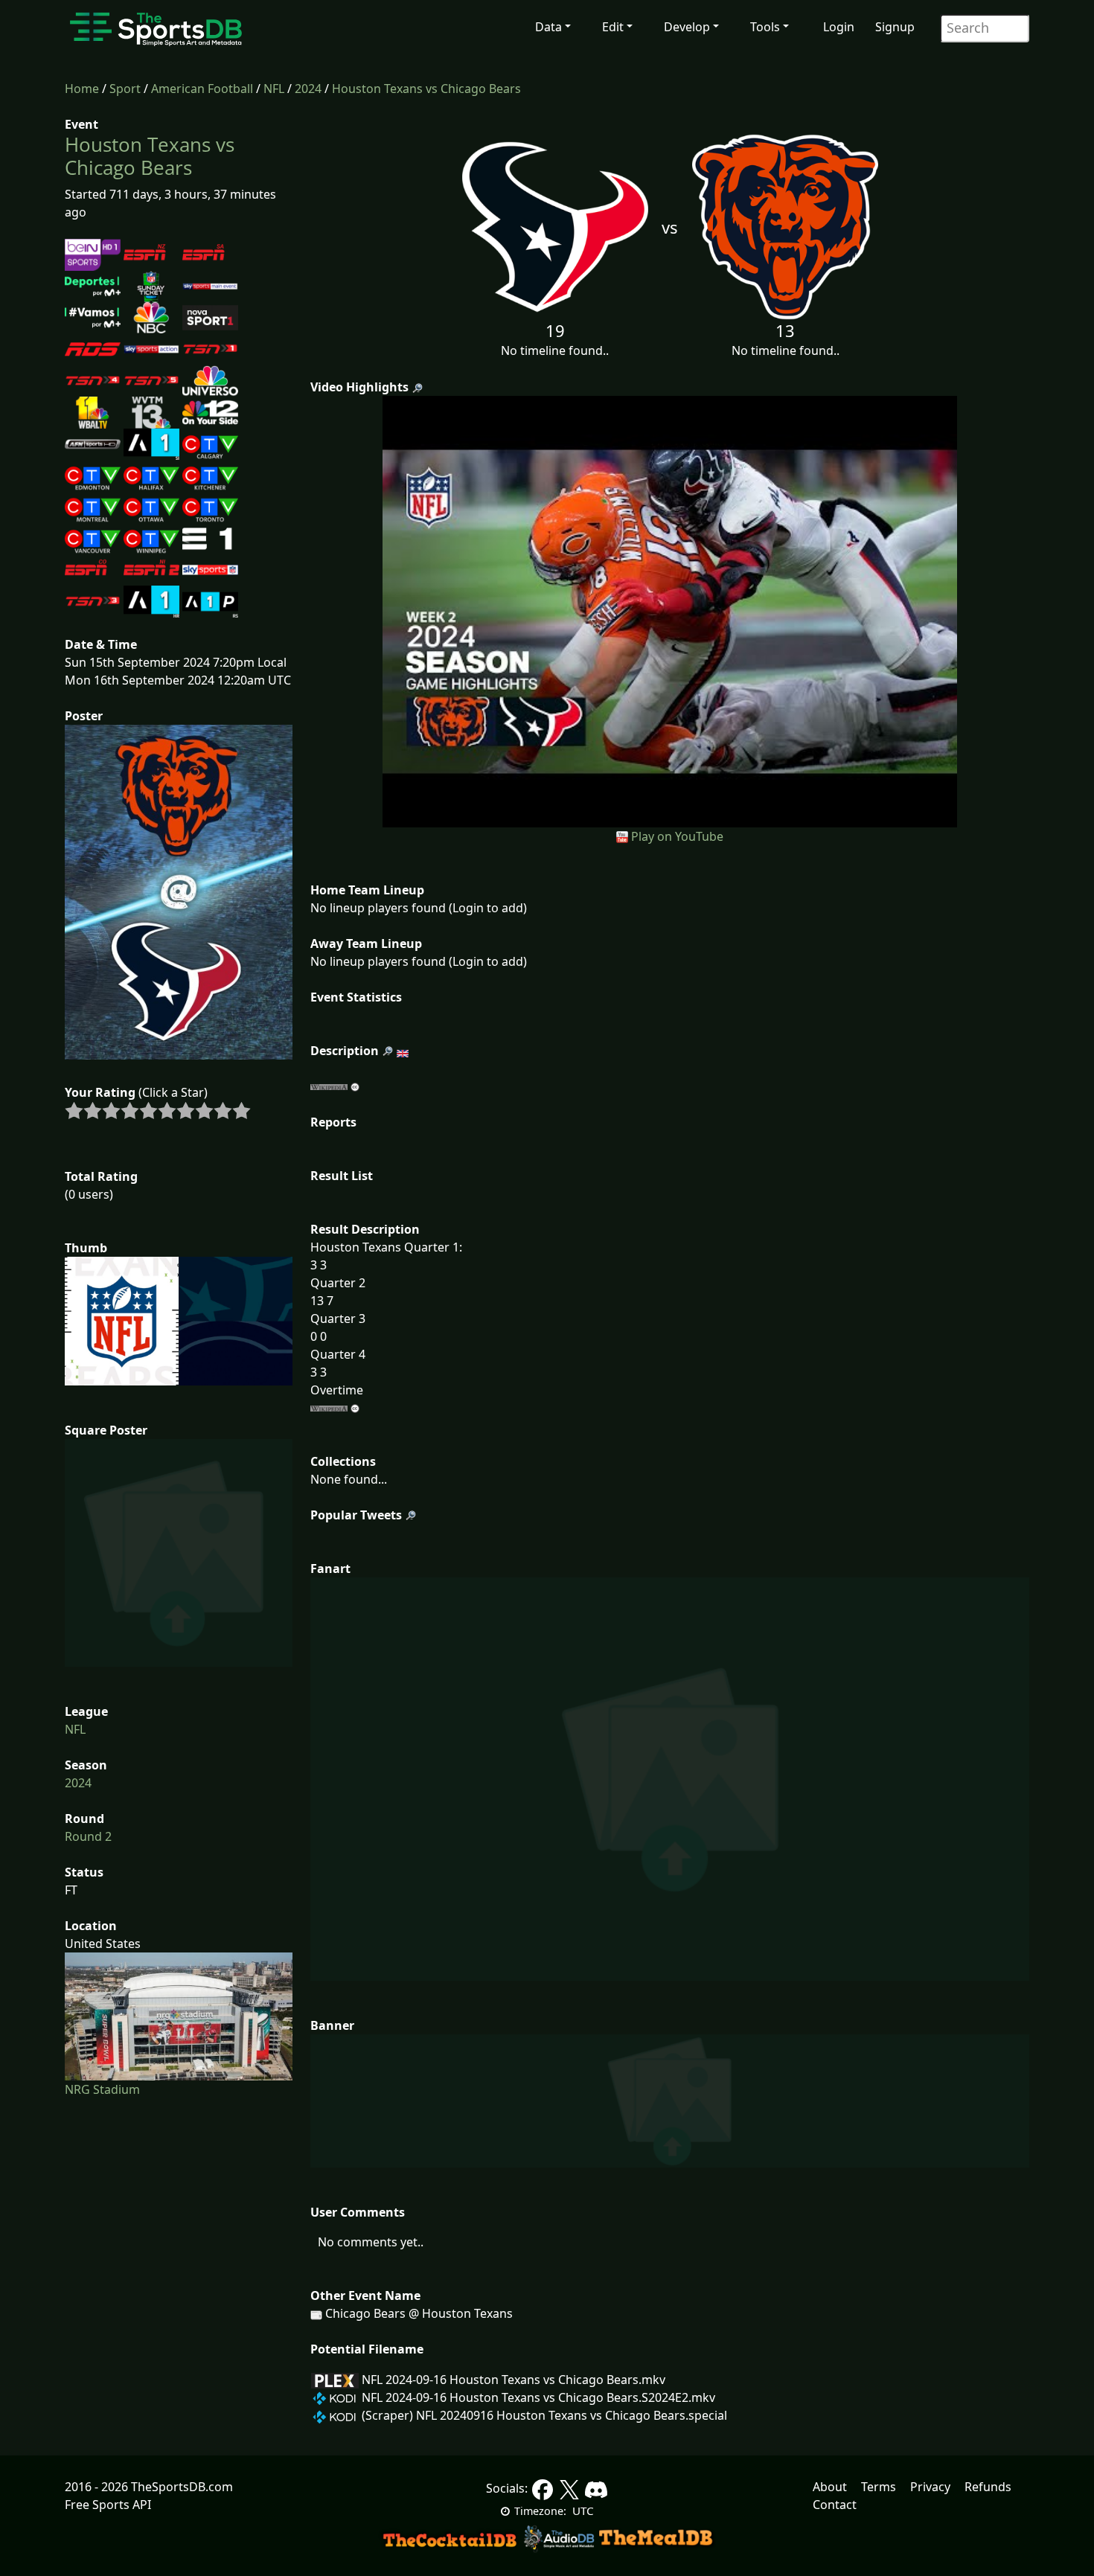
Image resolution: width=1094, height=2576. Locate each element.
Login (839, 27)
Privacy (930, 2487)
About (830, 2487)
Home (82, 89)
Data (548, 27)
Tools (765, 27)
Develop (687, 27)
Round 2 (88, 1836)
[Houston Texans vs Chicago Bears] (670, 610)
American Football (202, 89)
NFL (274, 89)
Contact (835, 2505)
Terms (879, 2487)
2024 (308, 89)
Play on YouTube (677, 836)
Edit (613, 27)
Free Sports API (108, 2505)
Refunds (988, 2487)
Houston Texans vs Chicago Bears (426, 89)
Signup (895, 27)
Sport (125, 89)
